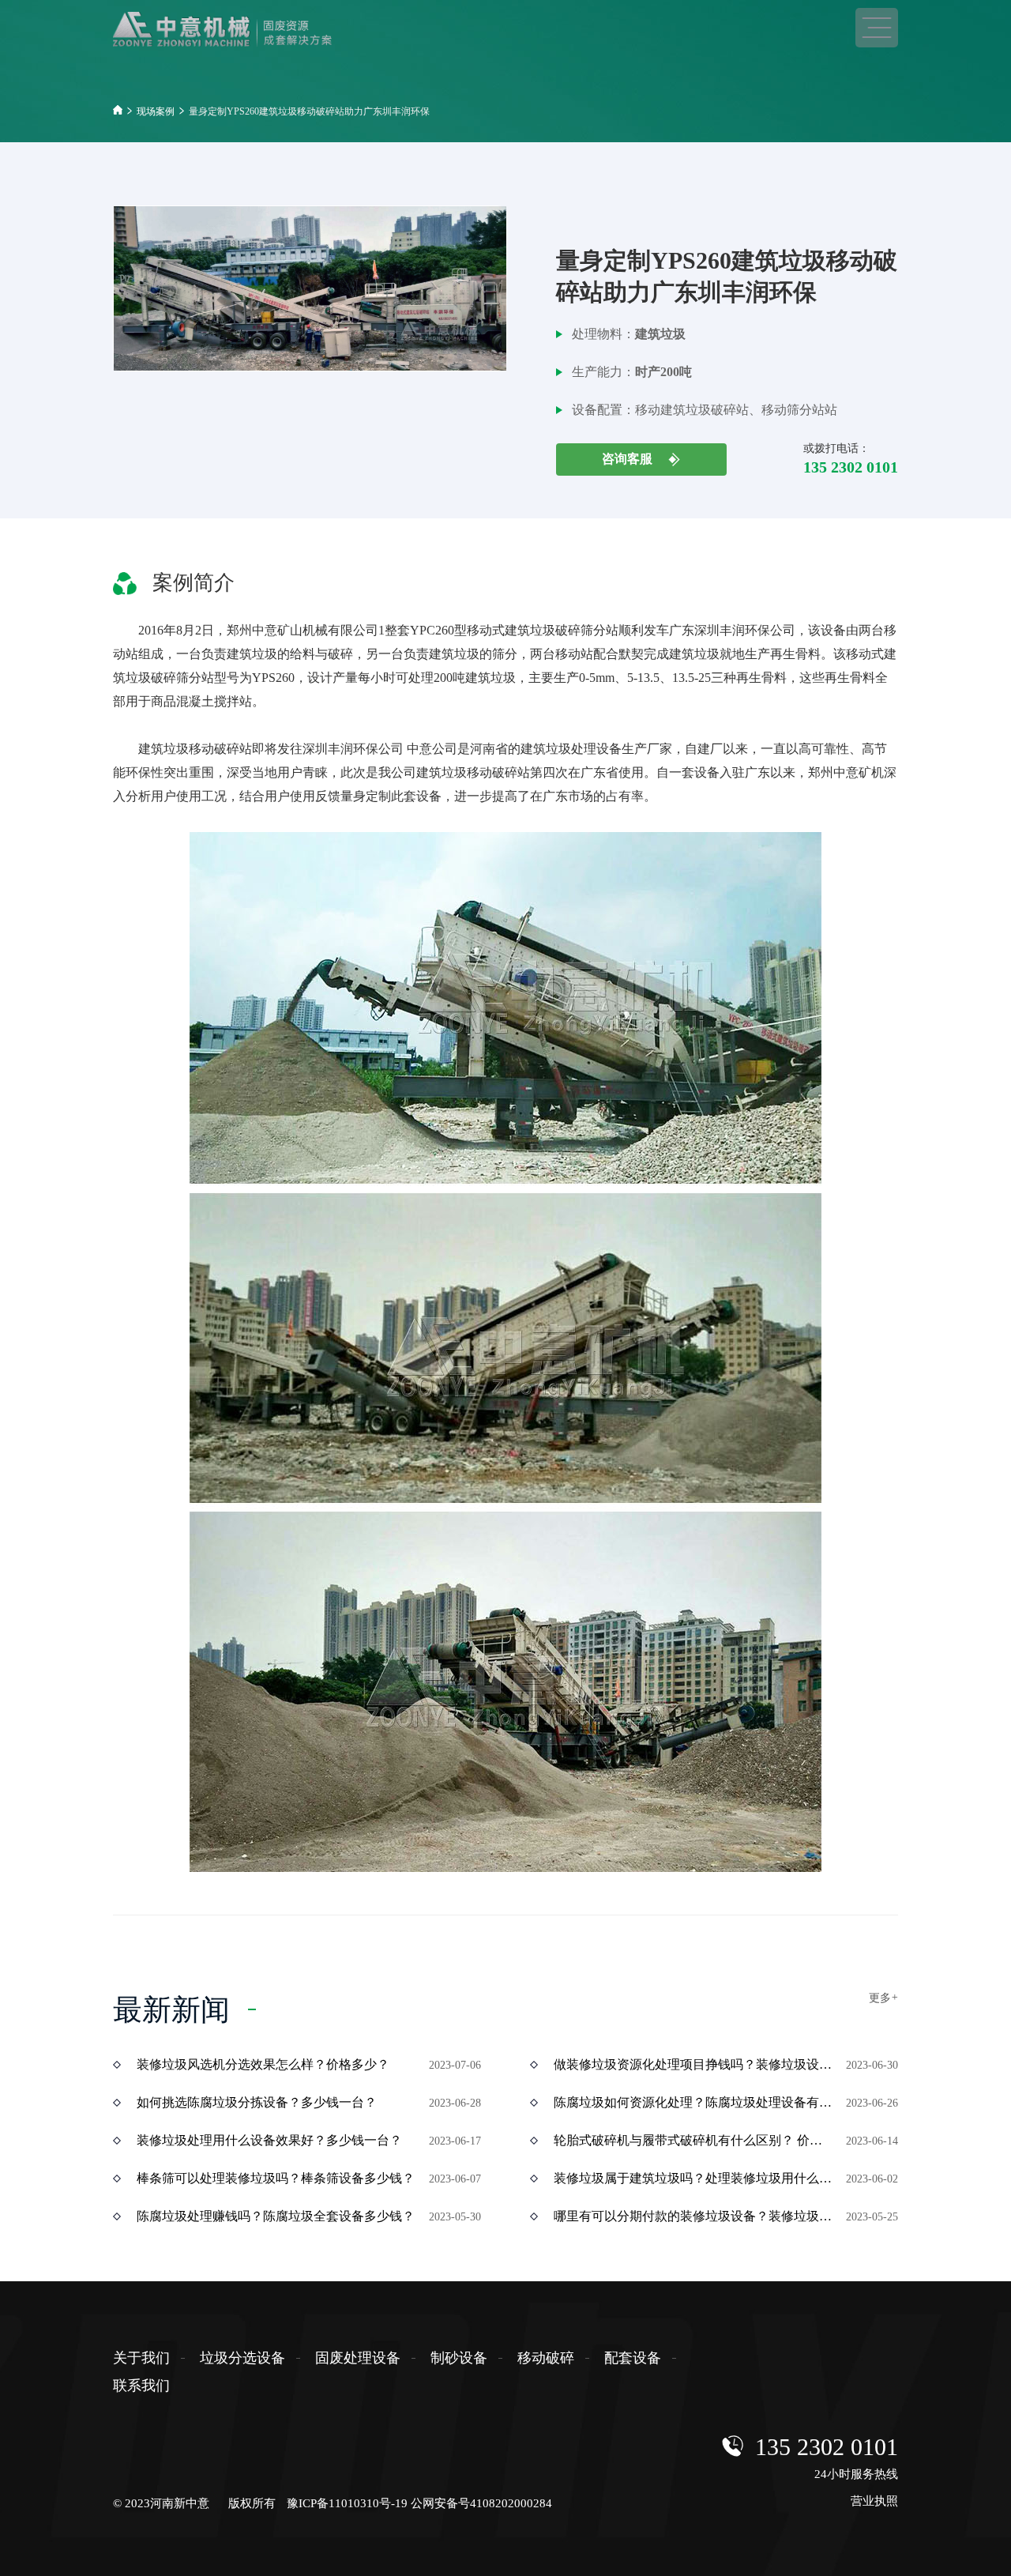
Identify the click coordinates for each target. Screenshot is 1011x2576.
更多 (883, 1998)
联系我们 (141, 2386)
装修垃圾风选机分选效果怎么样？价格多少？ (263, 2064)
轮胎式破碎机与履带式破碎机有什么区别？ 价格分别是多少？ (694, 2140)
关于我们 (141, 2358)
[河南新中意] (247, 29)
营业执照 (874, 2501)
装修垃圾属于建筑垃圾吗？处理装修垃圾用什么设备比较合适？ (694, 2178)
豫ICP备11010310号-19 (347, 2503)
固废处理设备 (358, 2358)
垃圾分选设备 (242, 2358)
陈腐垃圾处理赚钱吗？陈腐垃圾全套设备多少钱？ (276, 2216)
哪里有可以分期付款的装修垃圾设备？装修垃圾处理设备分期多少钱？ (694, 2216)
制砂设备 (459, 2358)
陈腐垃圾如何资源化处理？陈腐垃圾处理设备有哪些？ (694, 2102)
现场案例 (156, 111)
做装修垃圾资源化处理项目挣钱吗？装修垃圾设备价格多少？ (694, 2064)
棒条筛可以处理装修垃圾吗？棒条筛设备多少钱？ (276, 2178)
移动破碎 (546, 2358)
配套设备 (633, 2358)
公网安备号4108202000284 (481, 2503)
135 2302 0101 (827, 2447)
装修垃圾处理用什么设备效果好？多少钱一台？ (269, 2140)
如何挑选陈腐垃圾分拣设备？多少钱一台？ (257, 2102)
